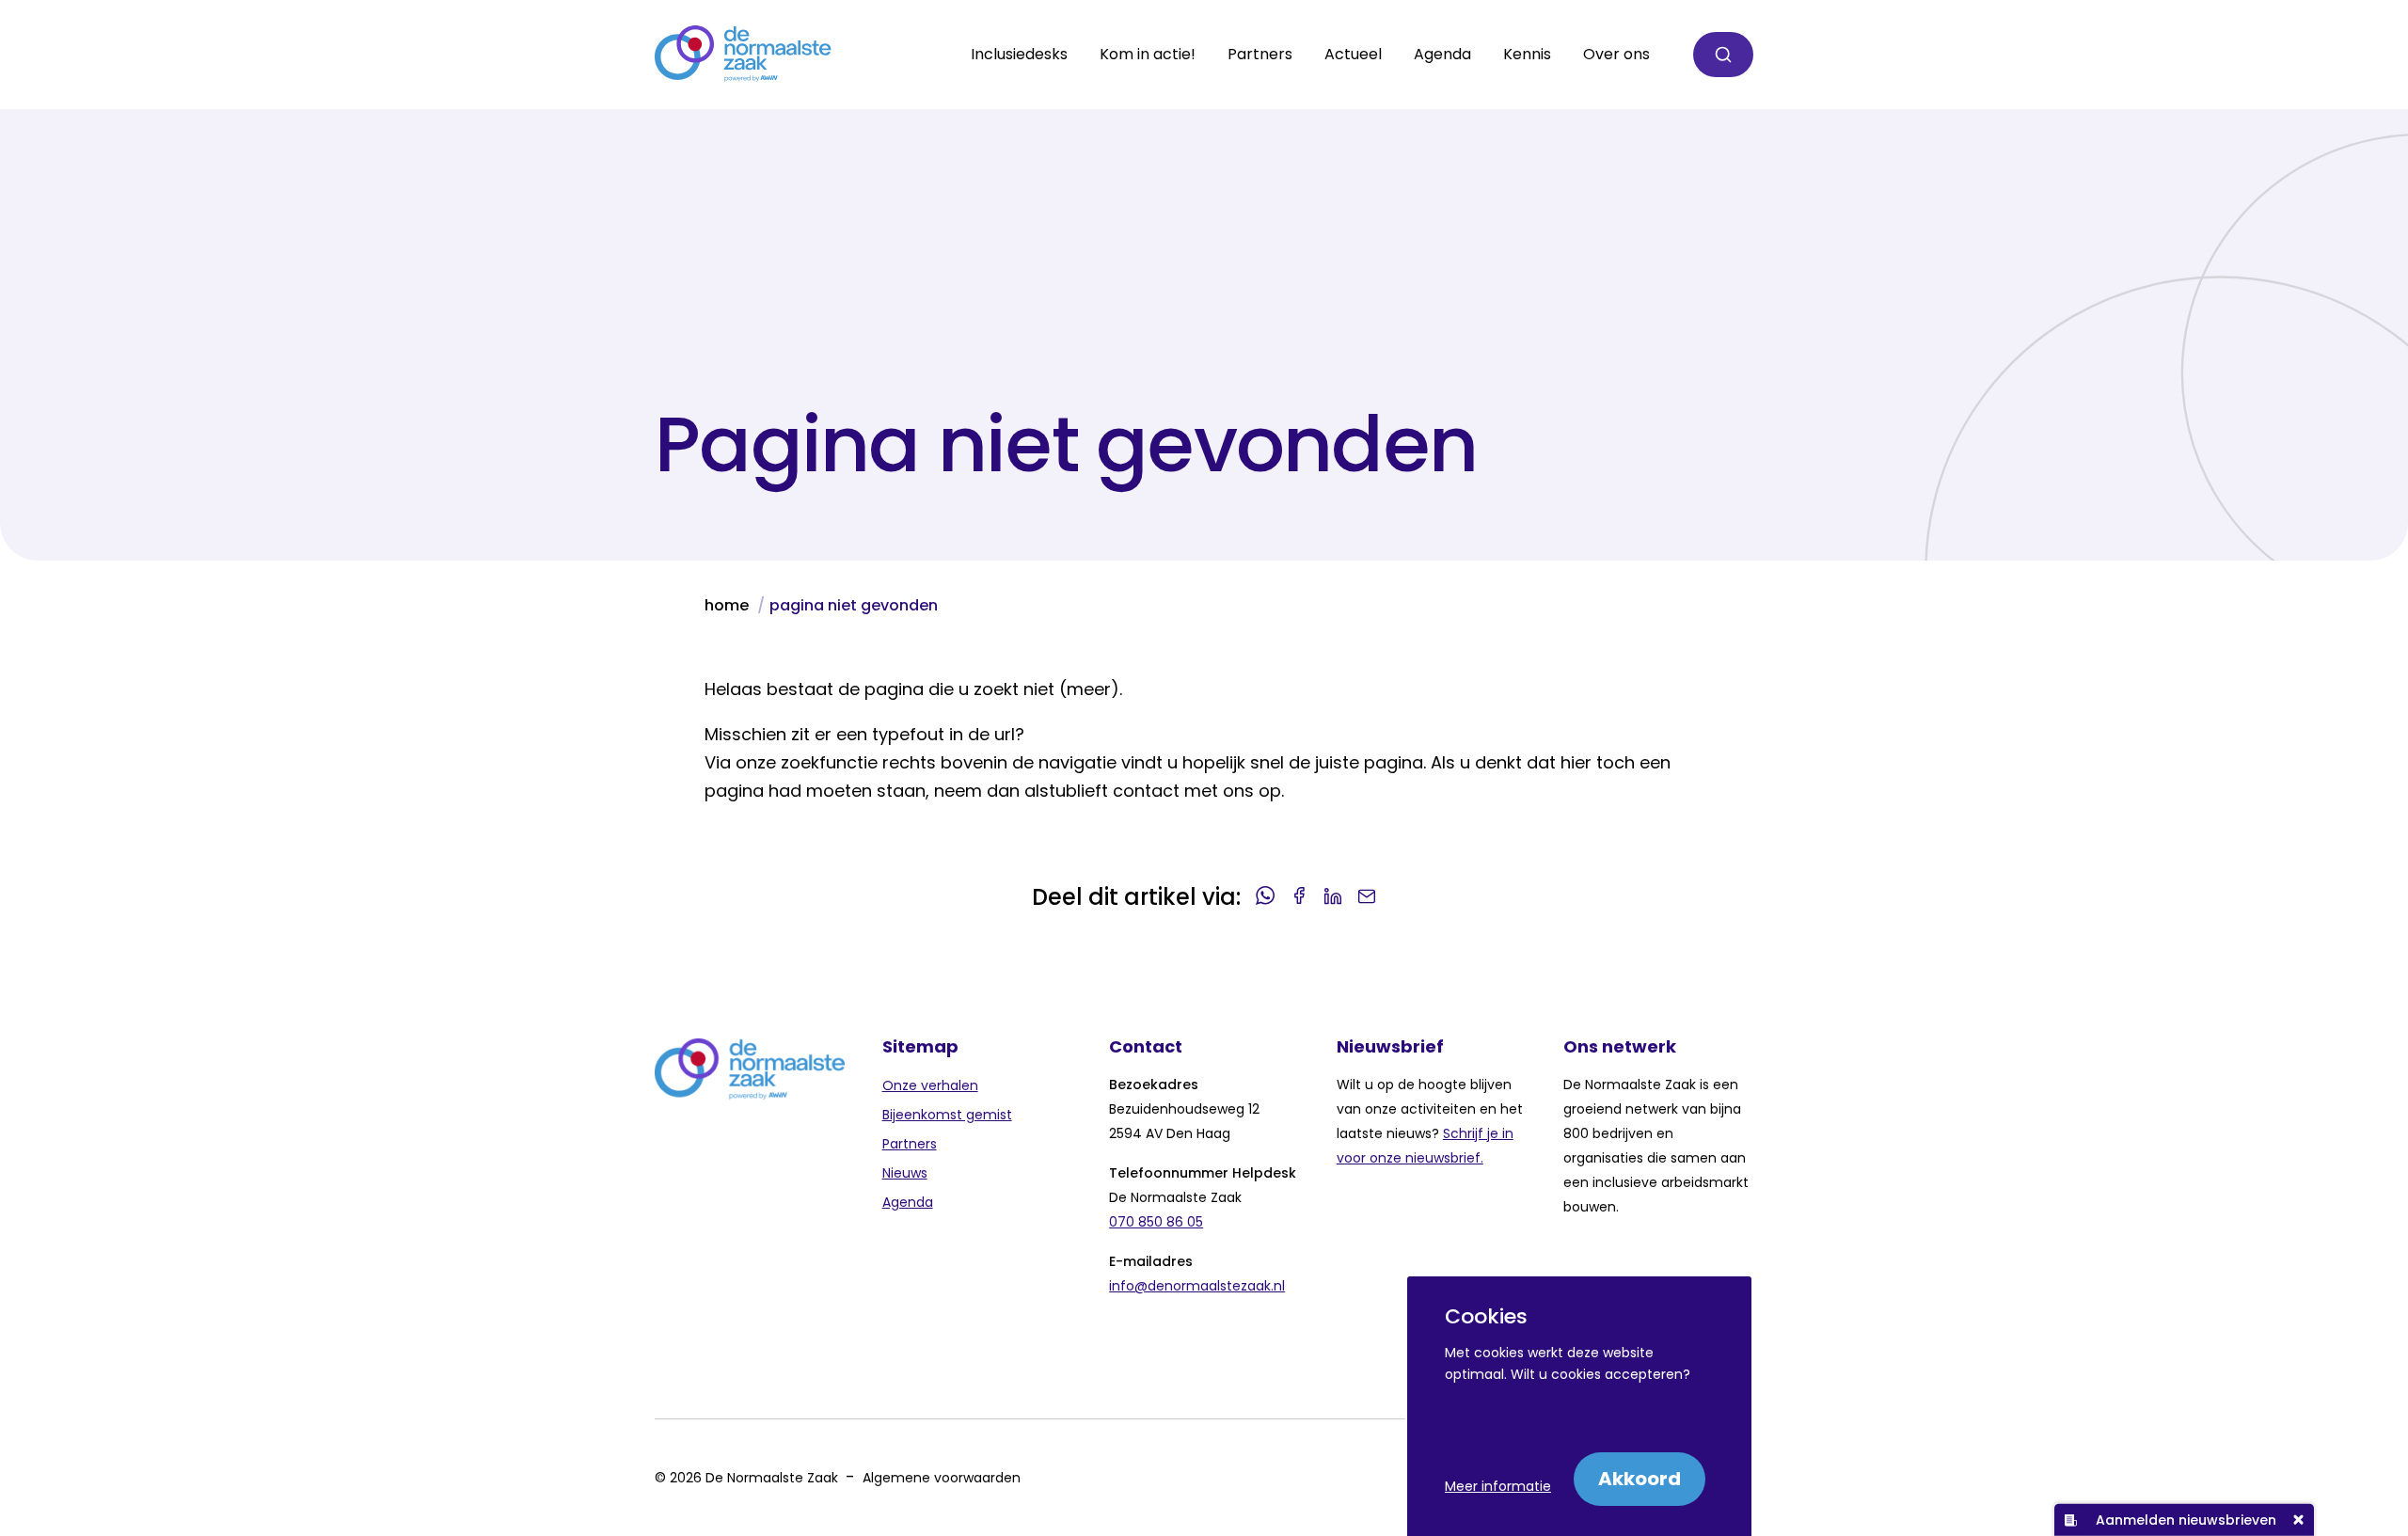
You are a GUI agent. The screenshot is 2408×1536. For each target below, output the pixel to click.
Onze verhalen (930, 1085)
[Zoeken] (1723, 55)
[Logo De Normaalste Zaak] (743, 55)
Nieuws (905, 1173)
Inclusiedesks (1019, 55)
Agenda (1442, 55)
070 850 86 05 (1156, 1222)
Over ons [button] (1616, 55)
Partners (910, 1144)
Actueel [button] (1353, 55)
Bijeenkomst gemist (947, 1115)
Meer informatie (1498, 1486)
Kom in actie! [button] (1148, 55)
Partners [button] (1260, 55)
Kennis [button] (1527, 55)
